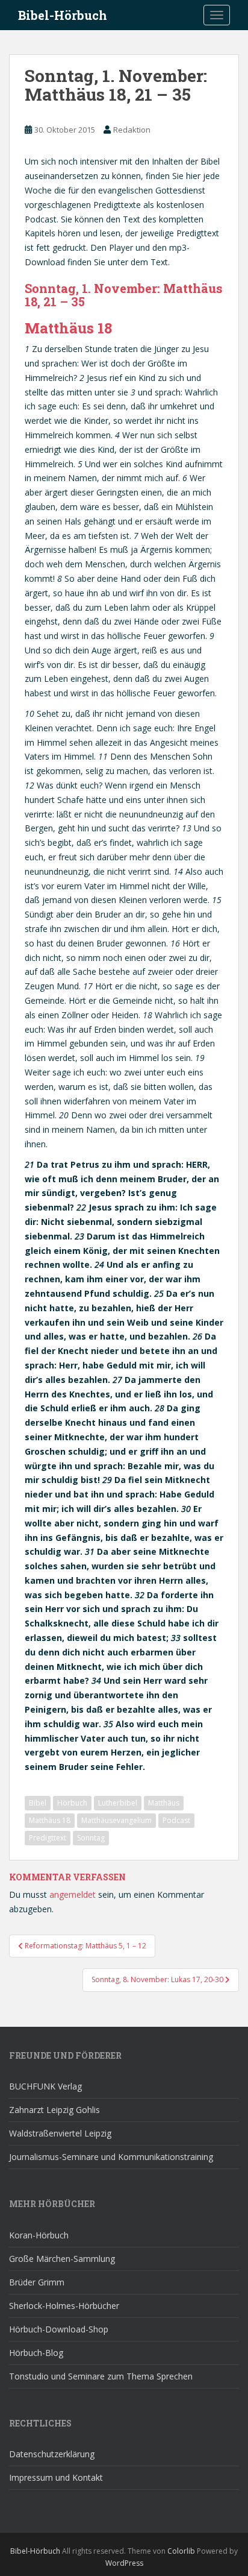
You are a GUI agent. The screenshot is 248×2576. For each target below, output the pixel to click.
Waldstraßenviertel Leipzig (60, 2133)
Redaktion (132, 130)
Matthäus (164, 1803)
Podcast (176, 1820)
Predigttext (48, 1838)
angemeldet (73, 1894)
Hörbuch (72, 1803)
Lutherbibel (118, 1803)
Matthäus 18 (50, 1820)
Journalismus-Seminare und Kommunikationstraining (111, 2157)
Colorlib (181, 2551)
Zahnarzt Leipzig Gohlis (54, 2110)
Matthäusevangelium (116, 1820)
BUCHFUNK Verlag (45, 2086)
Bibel (38, 1803)
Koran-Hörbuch (39, 2235)
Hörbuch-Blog (36, 2353)
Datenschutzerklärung (52, 2454)
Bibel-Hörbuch (63, 15)
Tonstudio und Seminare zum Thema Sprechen (101, 2376)
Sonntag (91, 1838)
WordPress (124, 2563)
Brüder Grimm (37, 2282)
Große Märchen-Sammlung (62, 2259)
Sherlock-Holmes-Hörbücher (64, 2306)
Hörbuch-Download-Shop (59, 2329)
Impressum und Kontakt (56, 2477)
